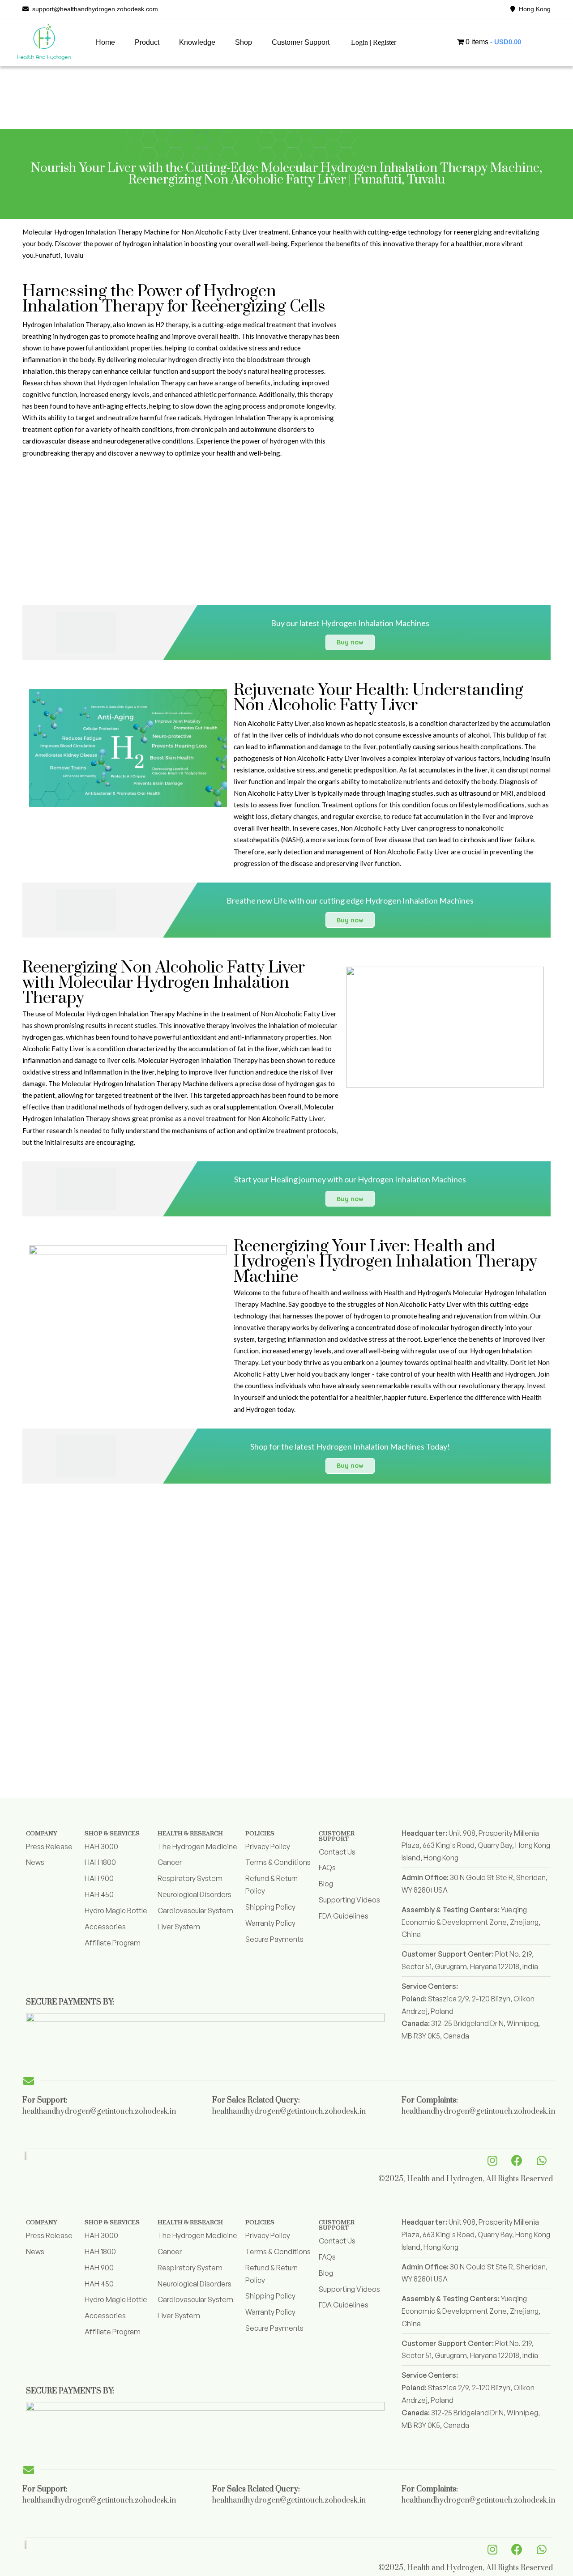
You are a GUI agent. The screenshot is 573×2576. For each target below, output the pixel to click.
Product (147, 42)
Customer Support (301, 42)
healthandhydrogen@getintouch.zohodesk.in (99, 2111)
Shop (244, 42)
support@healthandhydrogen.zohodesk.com (93, 9)
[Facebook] (517, 2160)
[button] (147, 43)
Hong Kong (533, 9)
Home (105, 42)
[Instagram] (492, 2160)
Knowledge (197, 42)
